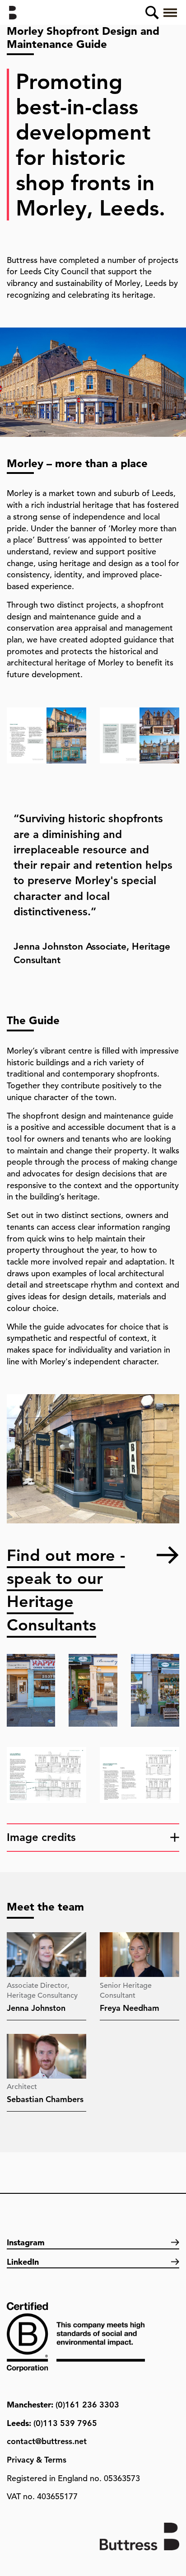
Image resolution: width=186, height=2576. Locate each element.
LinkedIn (23, 2262)
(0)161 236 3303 (87, 2405)
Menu (170, 13)
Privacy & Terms (37, 2460)
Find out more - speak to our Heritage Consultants (66, 1556)
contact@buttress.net (47, 2441)
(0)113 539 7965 (65, 2423)
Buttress (16, 13)
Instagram (26, 2242)
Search (152, 13)
